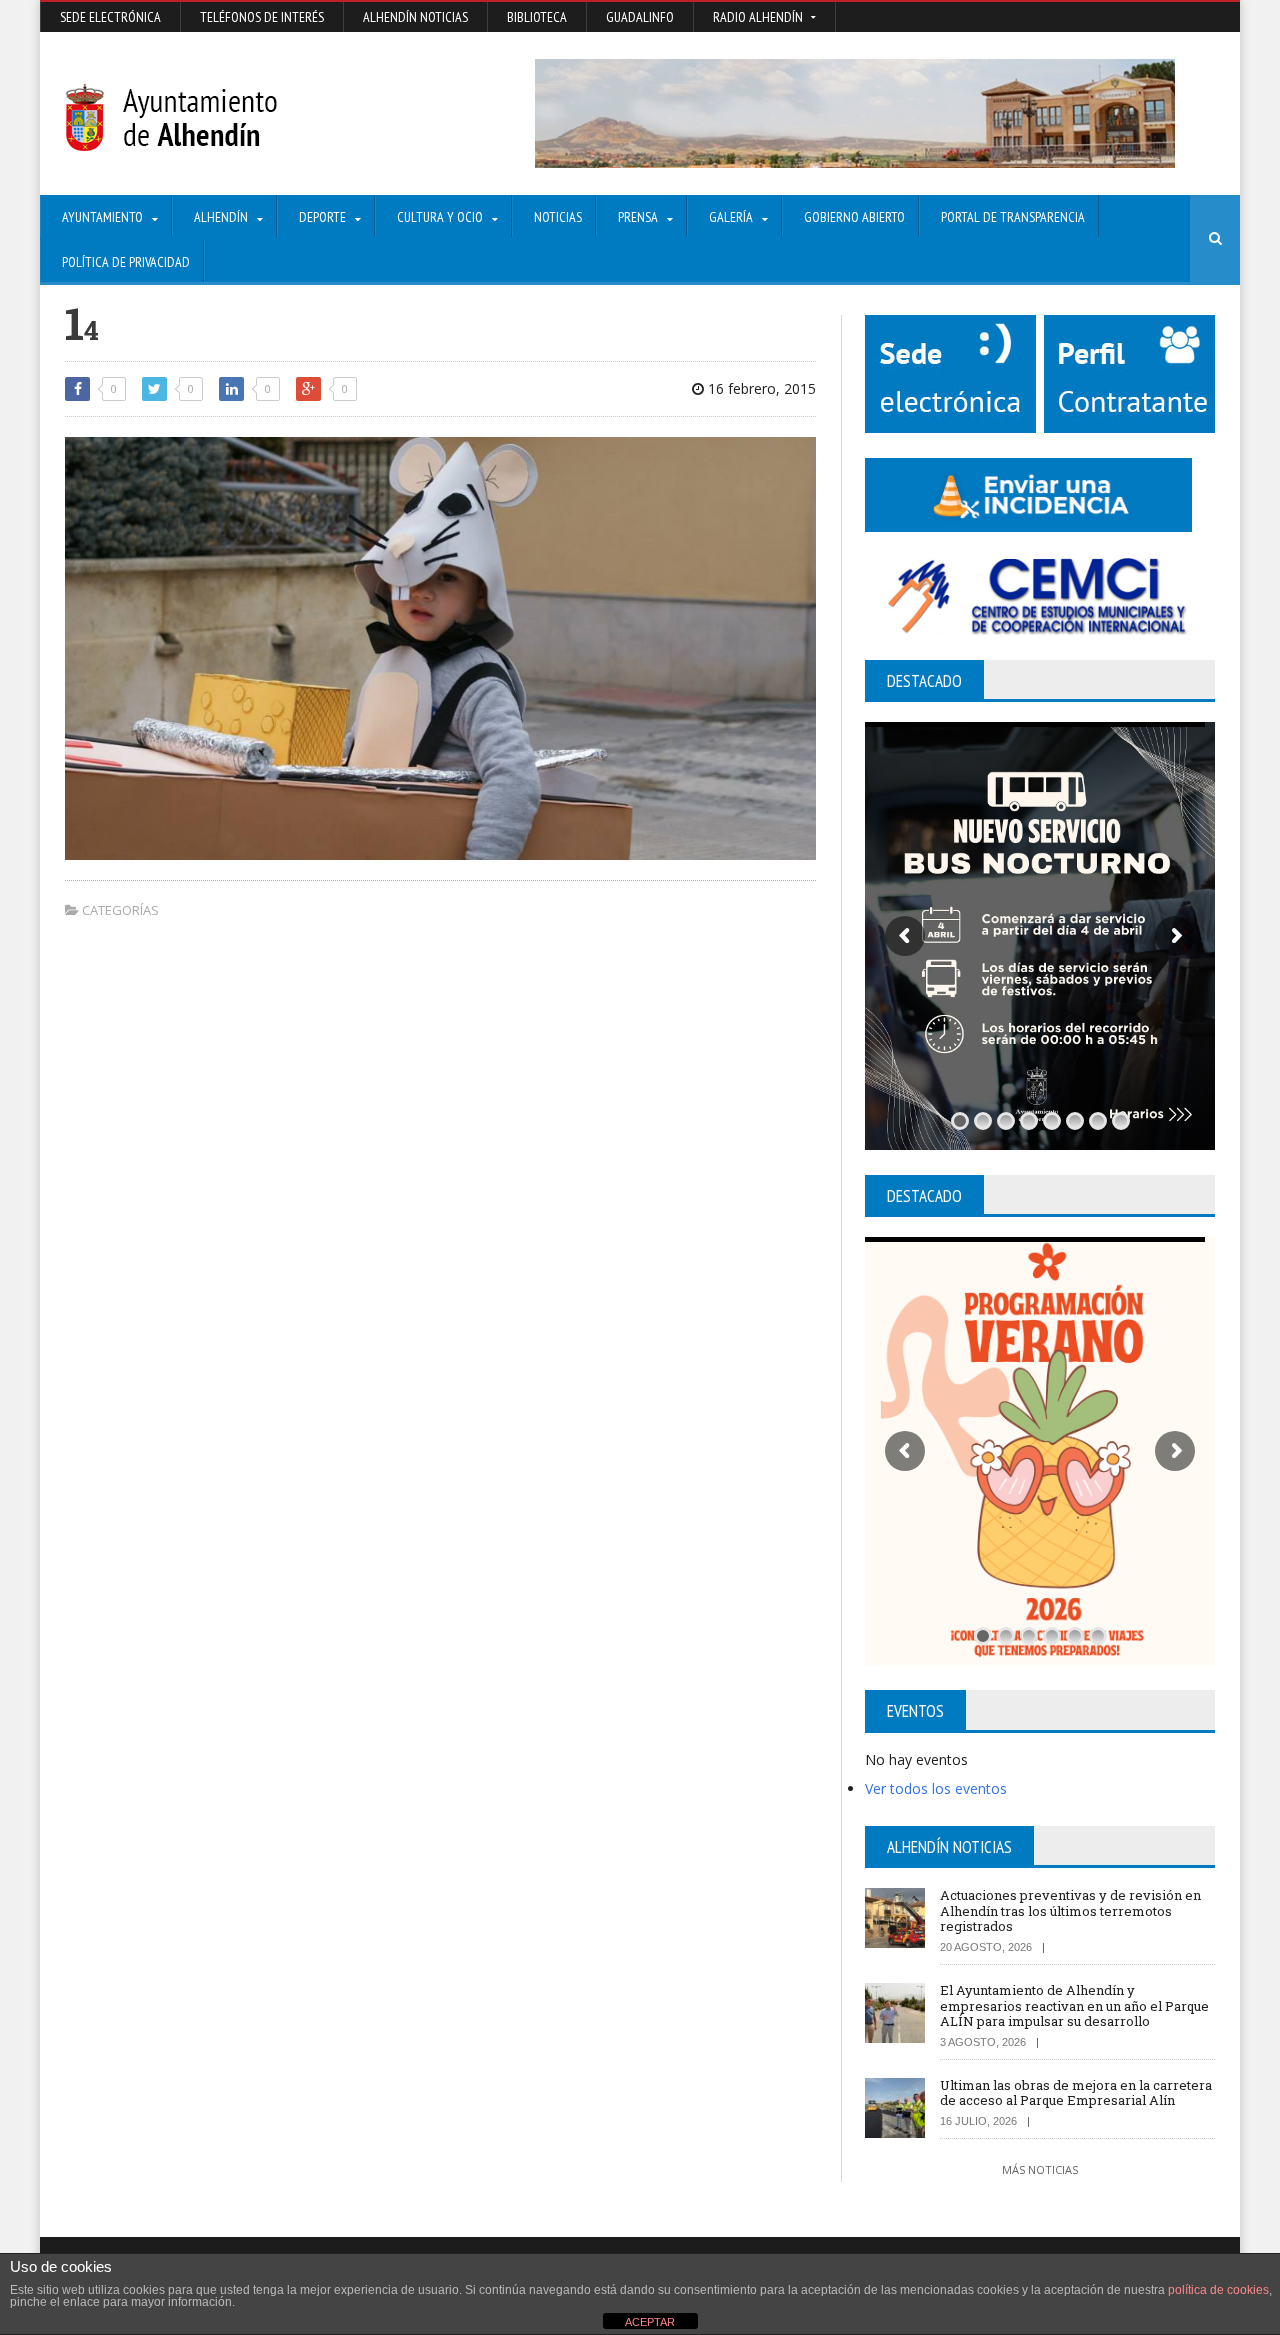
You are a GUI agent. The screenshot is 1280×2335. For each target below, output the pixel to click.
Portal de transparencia (1013, 217)
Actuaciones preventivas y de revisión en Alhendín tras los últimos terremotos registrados (1070, 1910)
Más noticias (1040, 2169)
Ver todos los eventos (936, 1788)
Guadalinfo (640, 17)
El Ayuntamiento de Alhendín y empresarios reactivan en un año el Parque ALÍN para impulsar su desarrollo (1074, 2005)
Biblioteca (537, 17)
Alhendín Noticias (415, 17)
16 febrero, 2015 (760, 388)
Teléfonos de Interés (262, 17)
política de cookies (1218, 2290)
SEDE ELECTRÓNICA (110, 17)
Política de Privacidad (126, 262)
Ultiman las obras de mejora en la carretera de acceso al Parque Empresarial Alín (1076, 2093)
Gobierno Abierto (854, 217)
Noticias (558, 217)
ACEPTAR (650, 2322)
